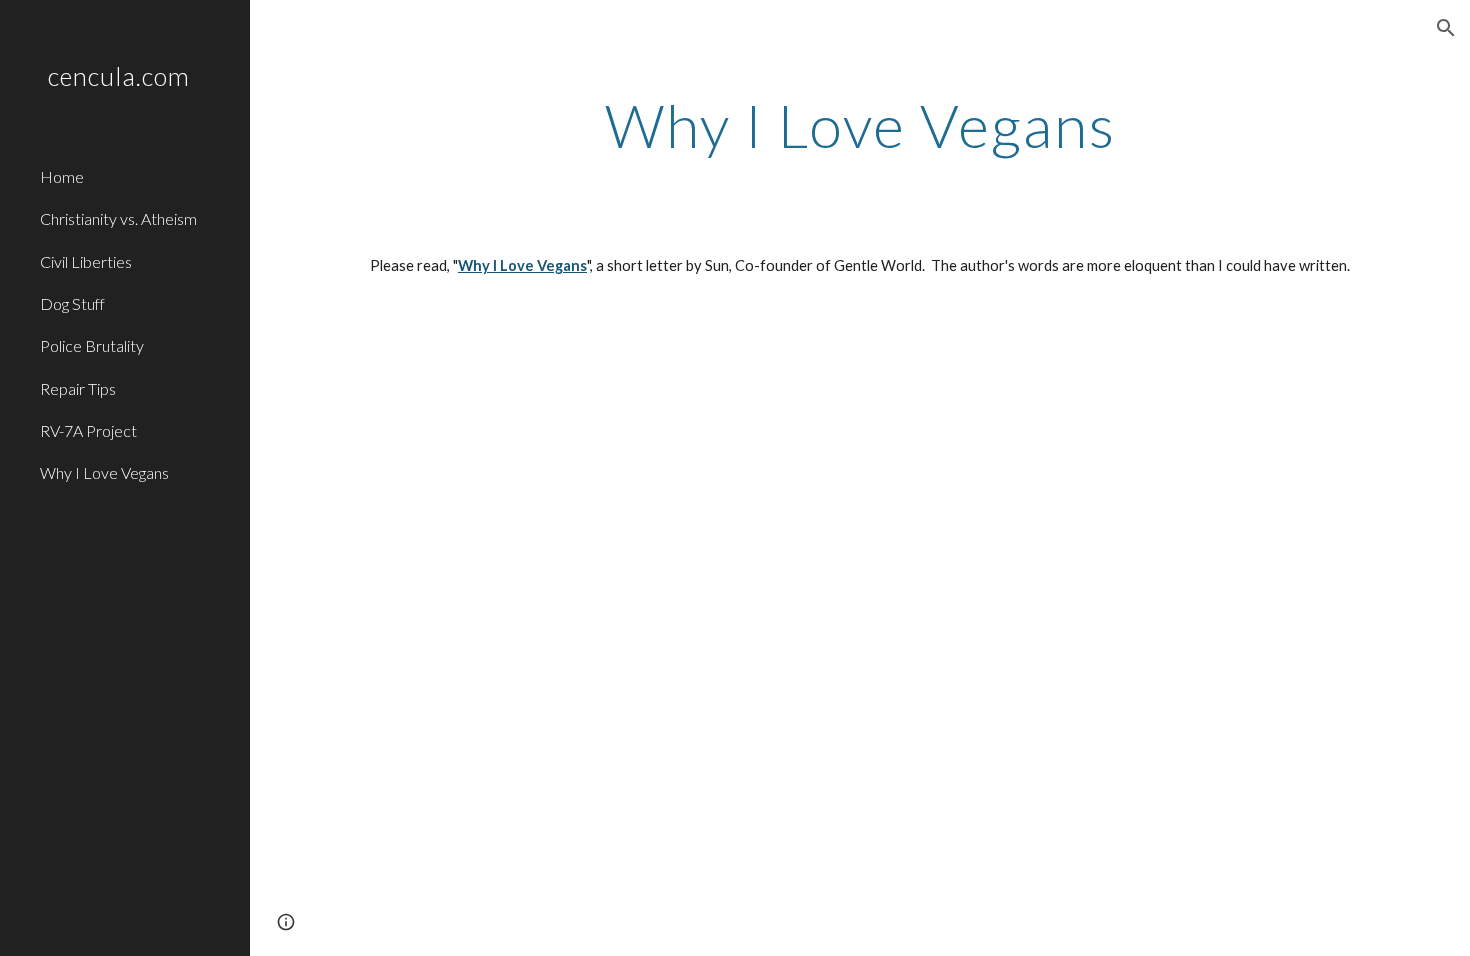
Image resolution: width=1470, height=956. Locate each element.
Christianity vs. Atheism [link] (118, 218)
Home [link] (62, 176)
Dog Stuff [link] (72, 303)
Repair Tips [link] (78, 388)
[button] (1446, 28)
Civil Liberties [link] (86, 261)
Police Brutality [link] (92, 345)
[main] (860, 125)
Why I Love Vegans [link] (104, 472)
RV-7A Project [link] (88, 430)
